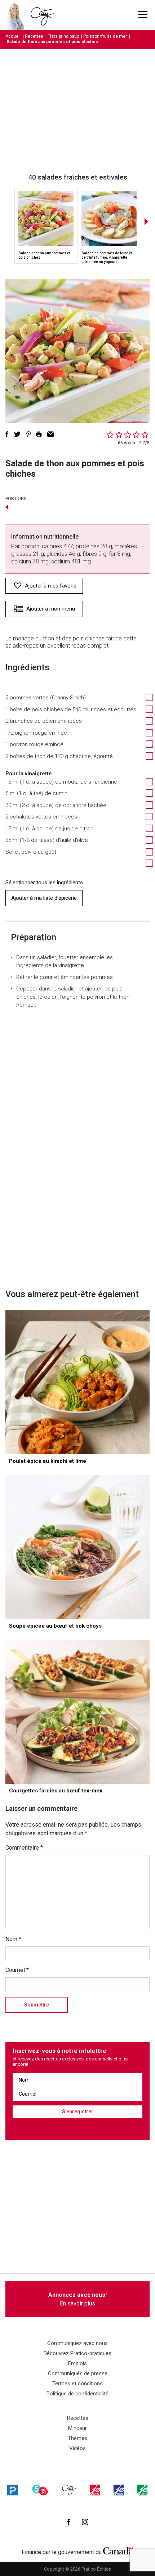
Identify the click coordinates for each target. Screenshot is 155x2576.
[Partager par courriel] (51, 434)
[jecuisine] (95, 2490)
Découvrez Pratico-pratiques (77, 2353)
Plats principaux (63, 36)
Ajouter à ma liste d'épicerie (44, 898)
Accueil (13, 36)
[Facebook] (69, 2522)
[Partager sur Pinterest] (28, 434)
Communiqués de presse (78, 2373)
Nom (13, 1939)
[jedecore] (119, 2490)
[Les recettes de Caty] (17, 15)
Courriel (17, 1970)
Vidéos (77, 2448)
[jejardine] (142, 2490)
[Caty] (69, 2490)
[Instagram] (85, 2522)
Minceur (77, 2428)
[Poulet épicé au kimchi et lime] (77, 1382)
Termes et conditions (77, 2384)
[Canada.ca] (118, 2550)
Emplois (77, 2363)
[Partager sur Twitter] (17, 434)
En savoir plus (77, 2299)
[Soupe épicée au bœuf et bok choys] (77, 1547)
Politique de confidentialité (77, 2394)
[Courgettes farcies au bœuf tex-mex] (77, 1712)
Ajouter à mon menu (51, 609)
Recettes (34, 36)
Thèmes (77, 2438)
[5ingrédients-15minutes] (40, 2490)
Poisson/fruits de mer (105, 36)
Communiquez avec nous (77, 2343)
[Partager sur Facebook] (7, 434)
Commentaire (24, 1848)
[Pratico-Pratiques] (13, 2490)
